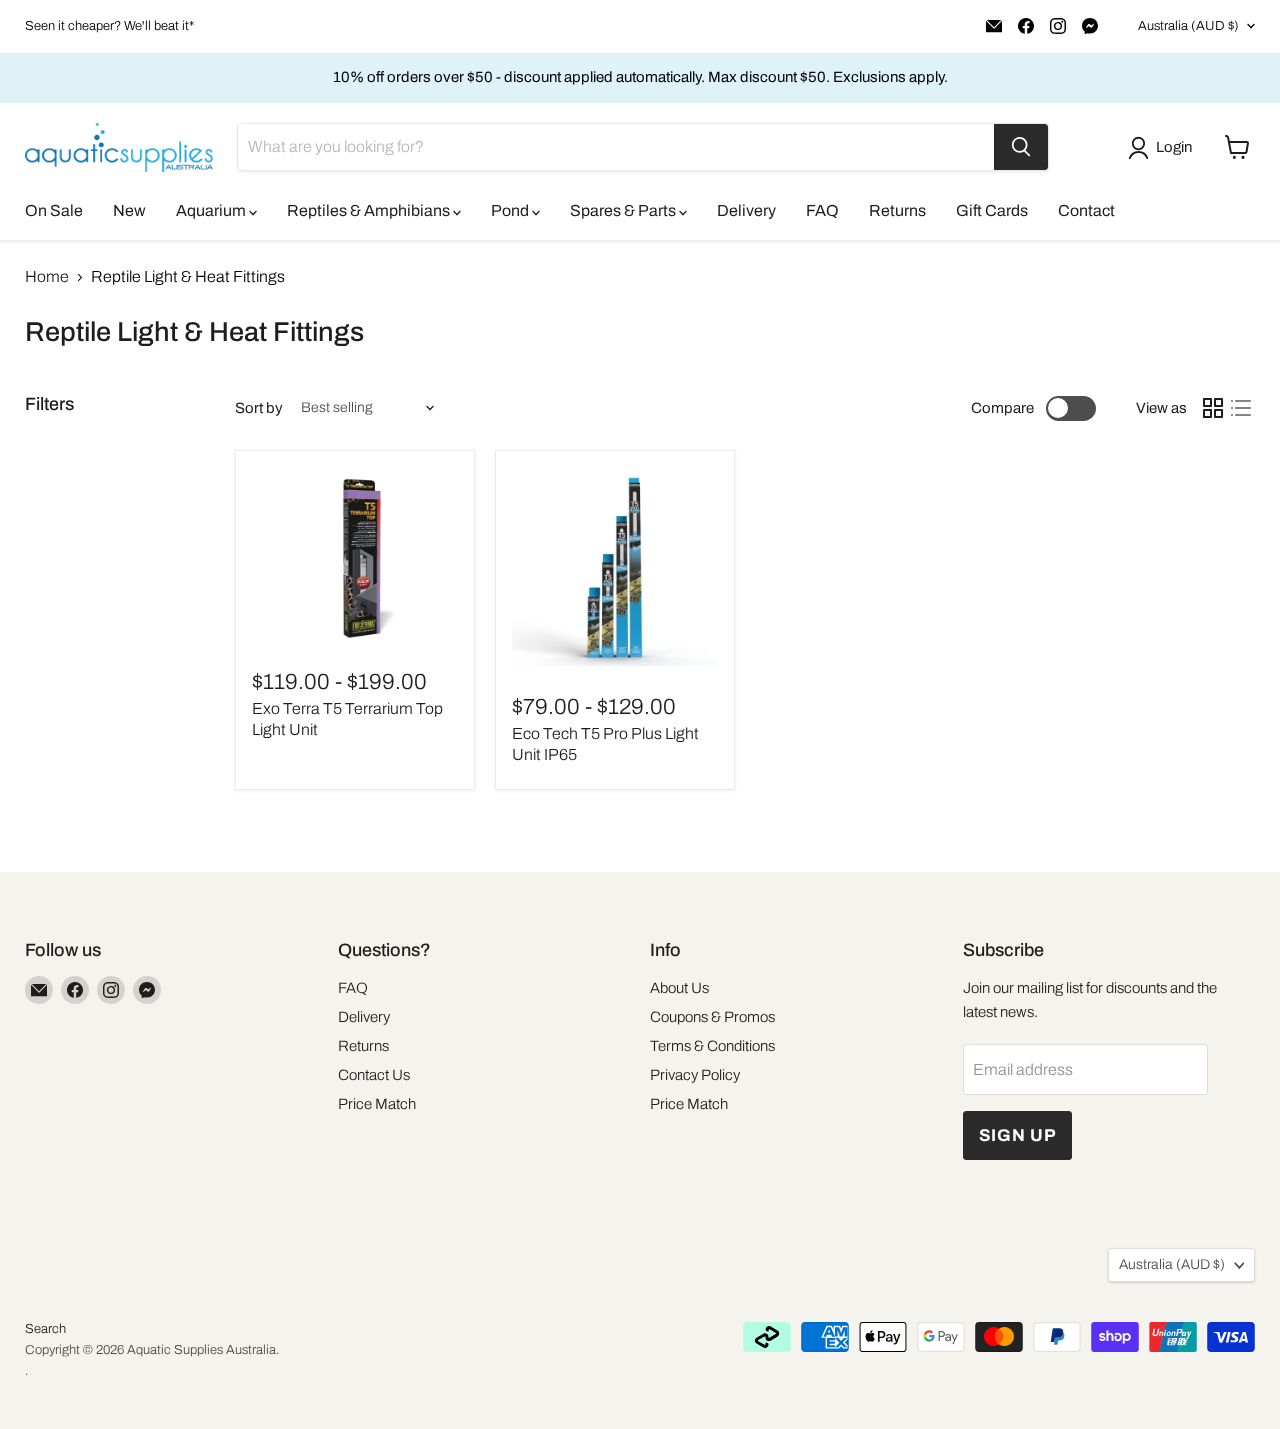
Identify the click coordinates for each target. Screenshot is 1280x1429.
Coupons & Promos (712, 1017)
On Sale (54, 210)
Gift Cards (992, 210)
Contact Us (374, 1075)
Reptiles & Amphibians (370, 210)
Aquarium (212, 210)
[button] (1164, 148)
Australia (1188, 26)
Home (47, 276)
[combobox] (616, 147)
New (129, 210)
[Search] (1021, 147)
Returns (897, 210)
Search (45, 1329)
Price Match (377, 1104)
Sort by (259, 408)
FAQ (822, 210)
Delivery (746, 210)
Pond (511, 210)
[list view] (1241, 408)
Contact (1086, 210)
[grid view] (1213, 408)
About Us (679, 988)
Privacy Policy (695, 1075)
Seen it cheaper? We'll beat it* (109, 26)
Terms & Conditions (712, 1046)
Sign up (1018, 1135)
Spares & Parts (624, 210)
